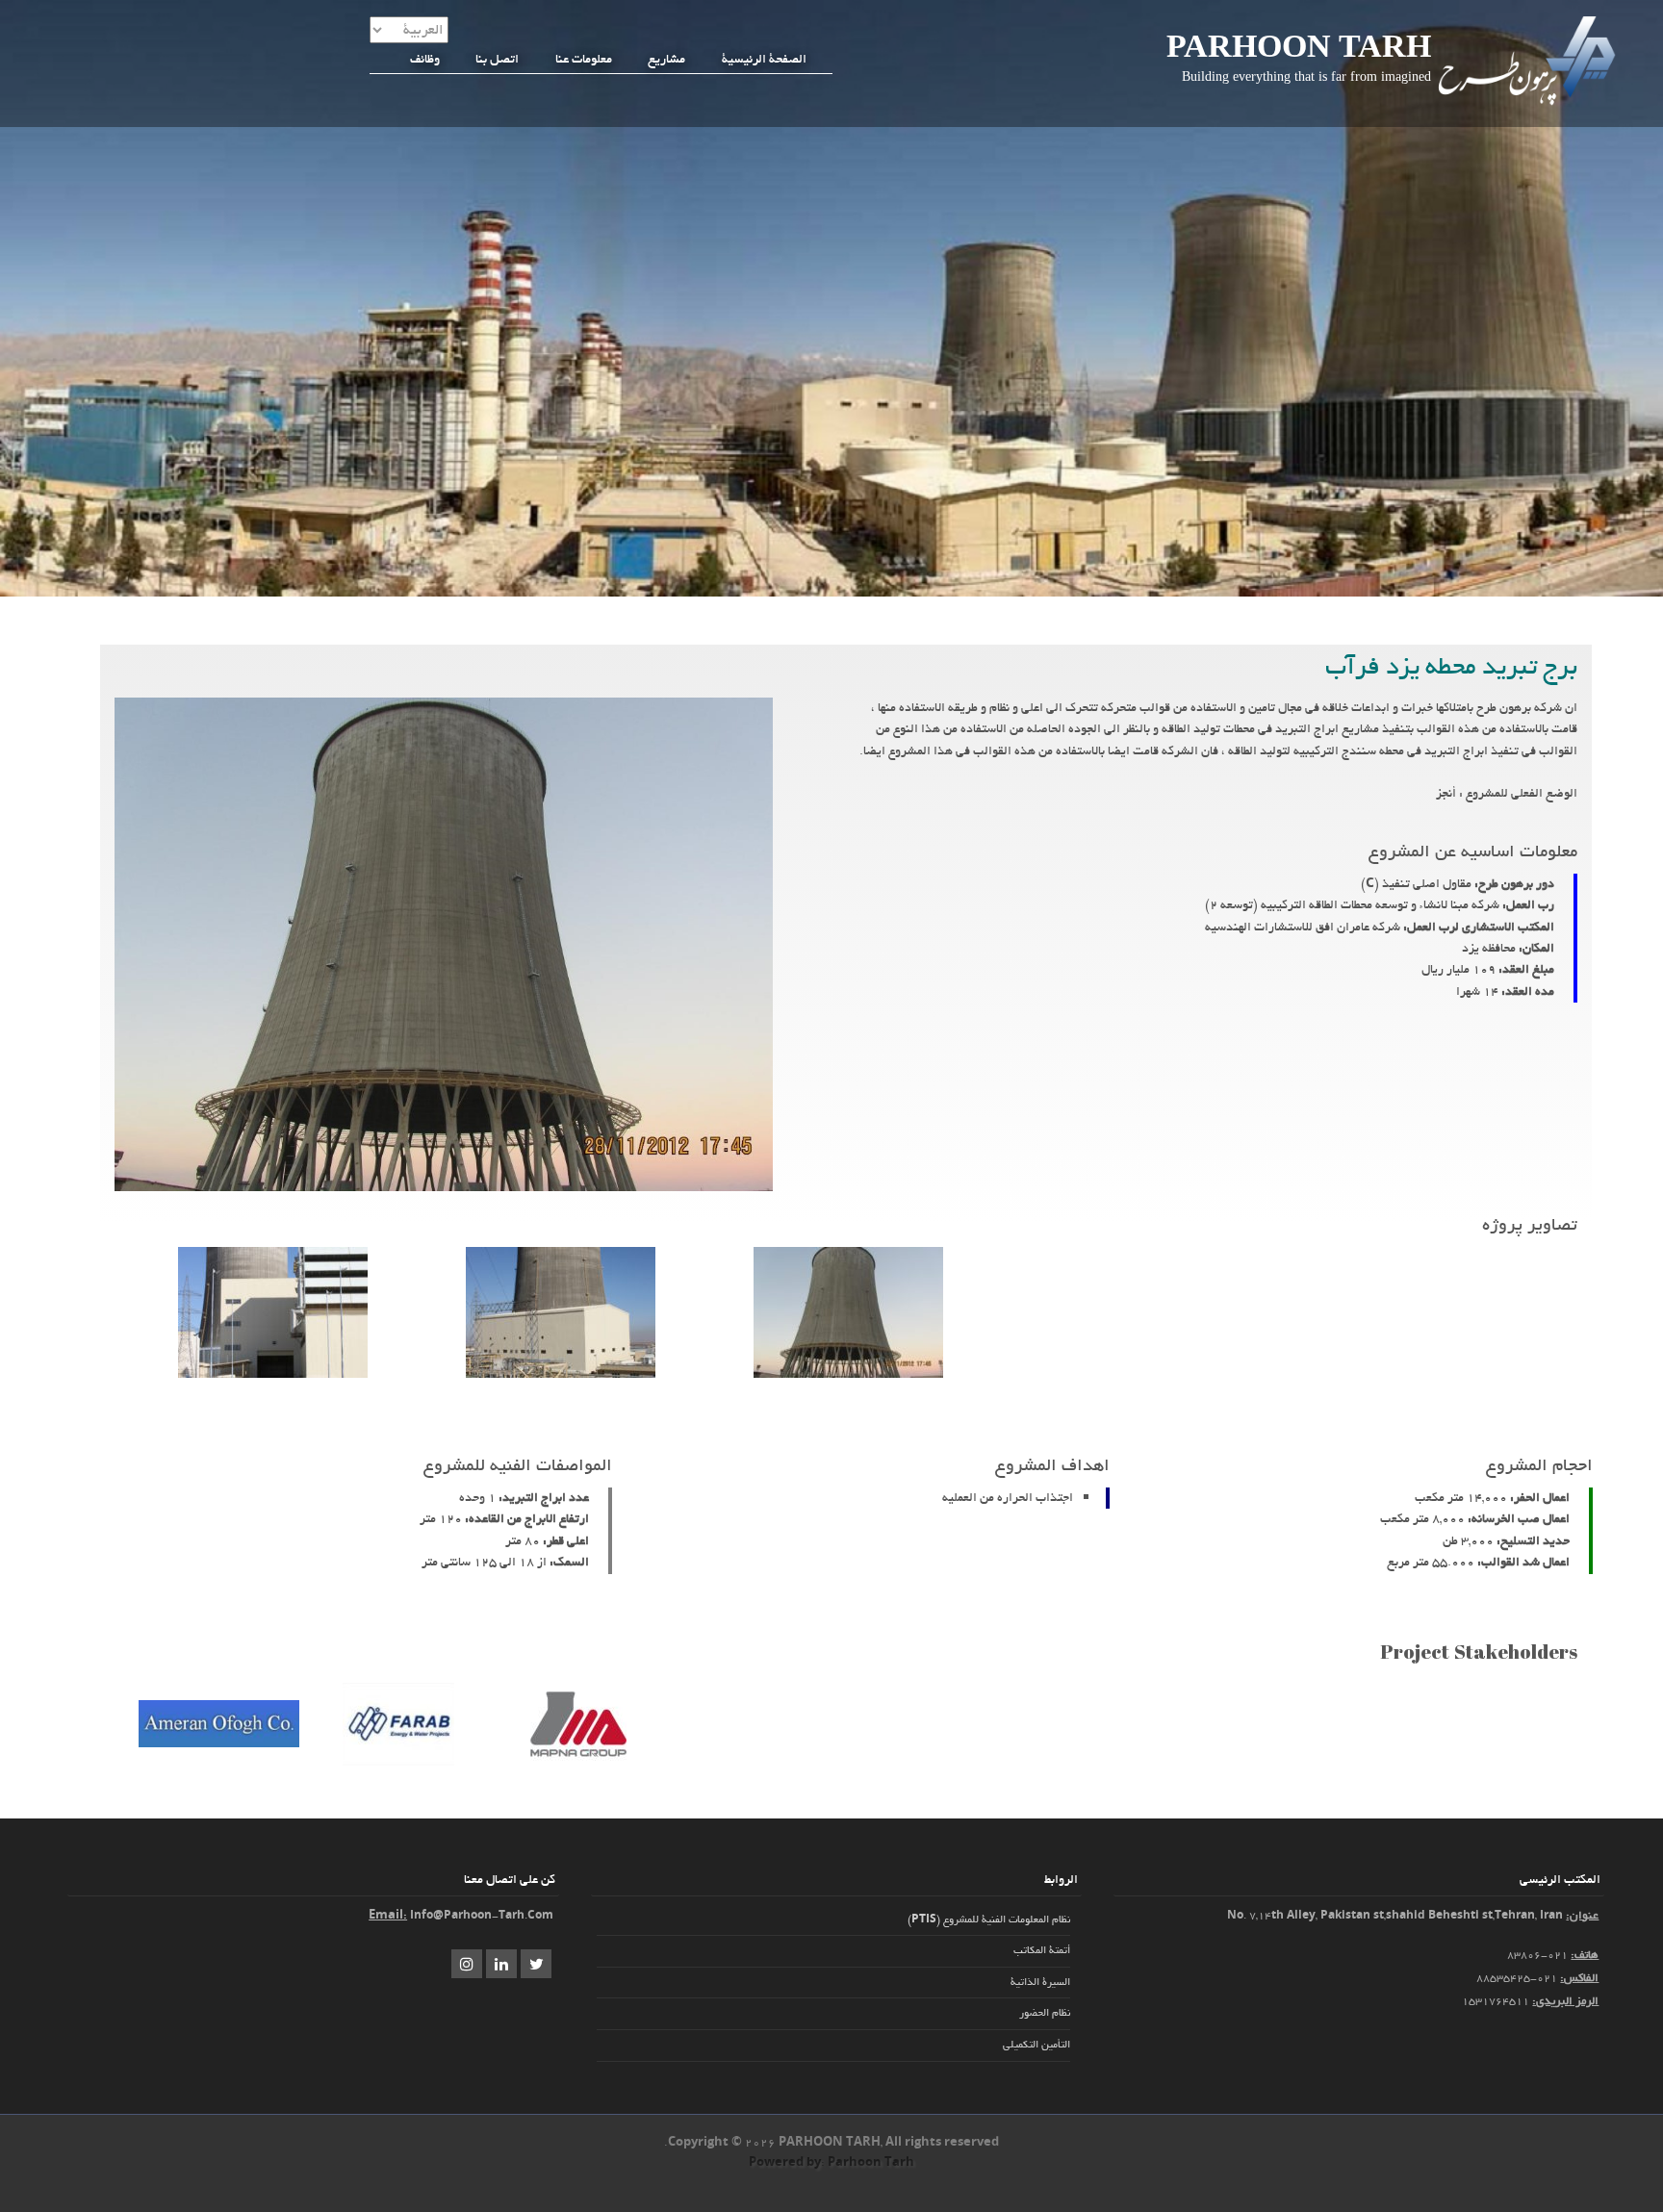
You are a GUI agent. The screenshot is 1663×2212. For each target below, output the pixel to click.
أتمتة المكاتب (1042, 1950)
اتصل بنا (497, 59)
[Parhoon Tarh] (1529, 104)
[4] (273, 1374)
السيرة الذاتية (1040, 1982)
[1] (848, 1374)
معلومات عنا (584, 59)
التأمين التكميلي (1036, 2045)
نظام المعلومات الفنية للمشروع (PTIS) (989, 1920)
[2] (561, 1374)
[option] (848, 1316)
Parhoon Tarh (1299, 46)
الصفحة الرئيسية (764, 59)
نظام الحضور (1045, 2013)
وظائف (425, 59)
